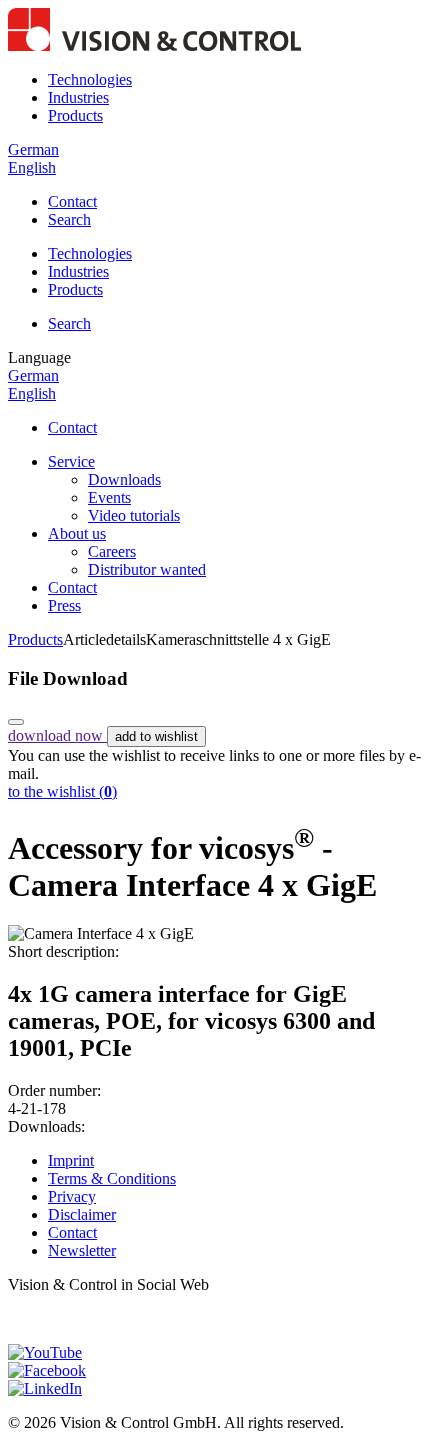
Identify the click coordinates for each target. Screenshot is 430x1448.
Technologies (90, 79)
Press (64, 605)
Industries (78, 97)
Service (71, 461)
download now (57, 735)
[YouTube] (45, 1352)
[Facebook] (47, 1370)
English (32, 167)
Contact (72, 201)
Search (69, 219)
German (33, 149)
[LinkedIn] (45, 1388)
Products (75, 115)
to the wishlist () (62, 791)
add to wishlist (156, 736)
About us (77, 533)
